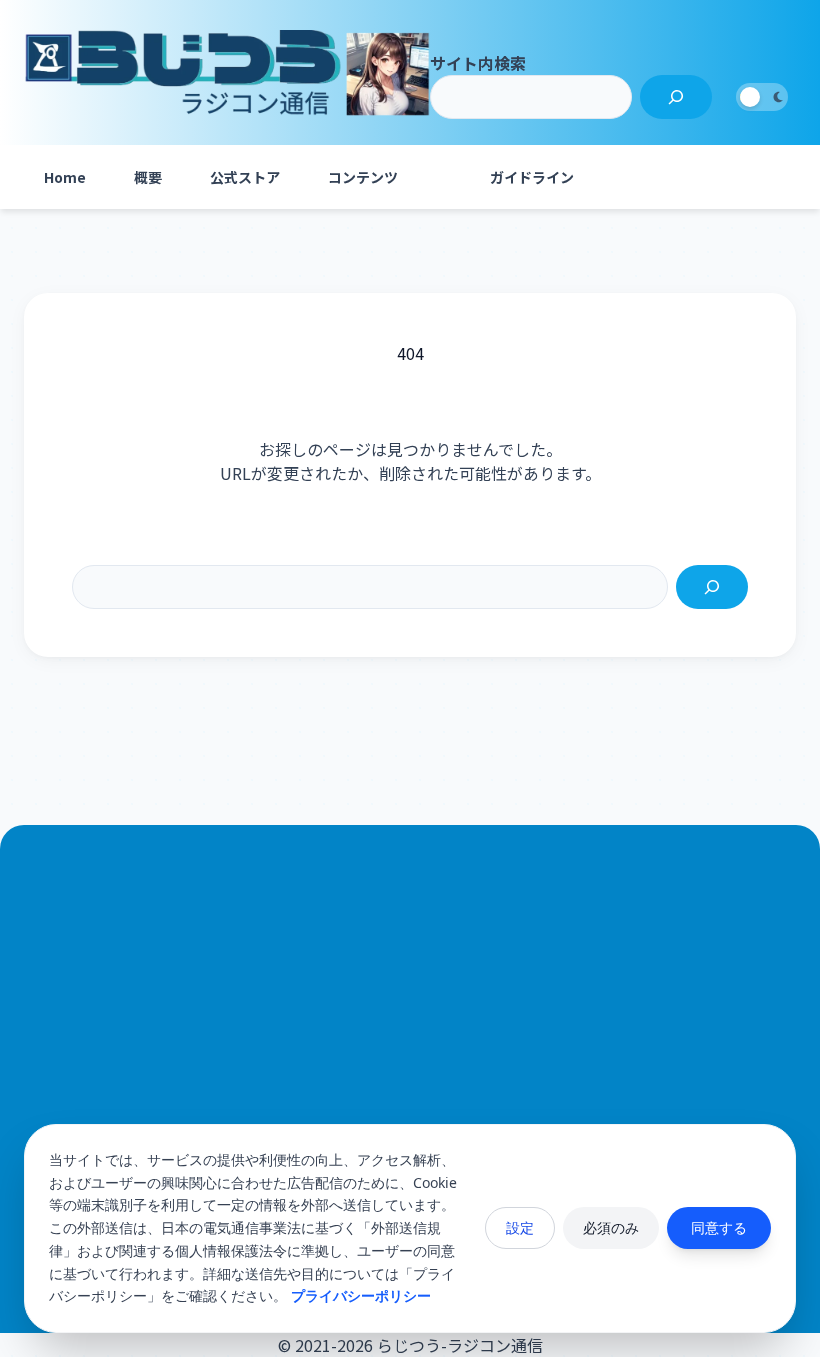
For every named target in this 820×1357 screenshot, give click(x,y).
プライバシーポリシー (361, 1295)
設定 (520, 1227)
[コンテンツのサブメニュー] (442, 177)
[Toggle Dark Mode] (762, 97)
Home (65, 177)
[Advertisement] (410, 1073)
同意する (719, 1227)
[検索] (676, 97)
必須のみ (611, 1227)
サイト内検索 (478, 63)
